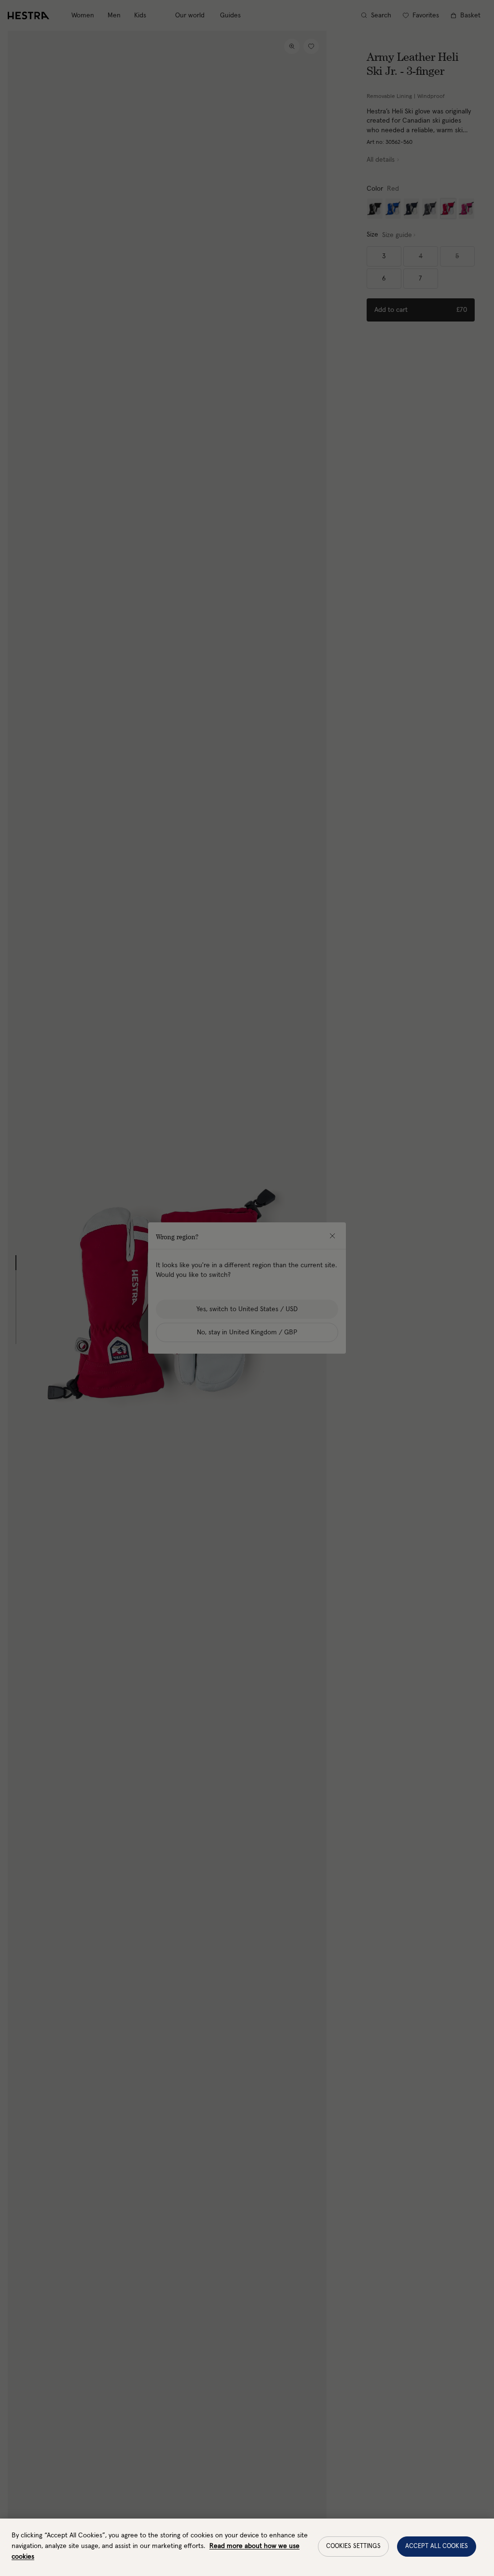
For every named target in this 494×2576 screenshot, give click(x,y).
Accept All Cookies (437, 2546)
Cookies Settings (353, 2546)
